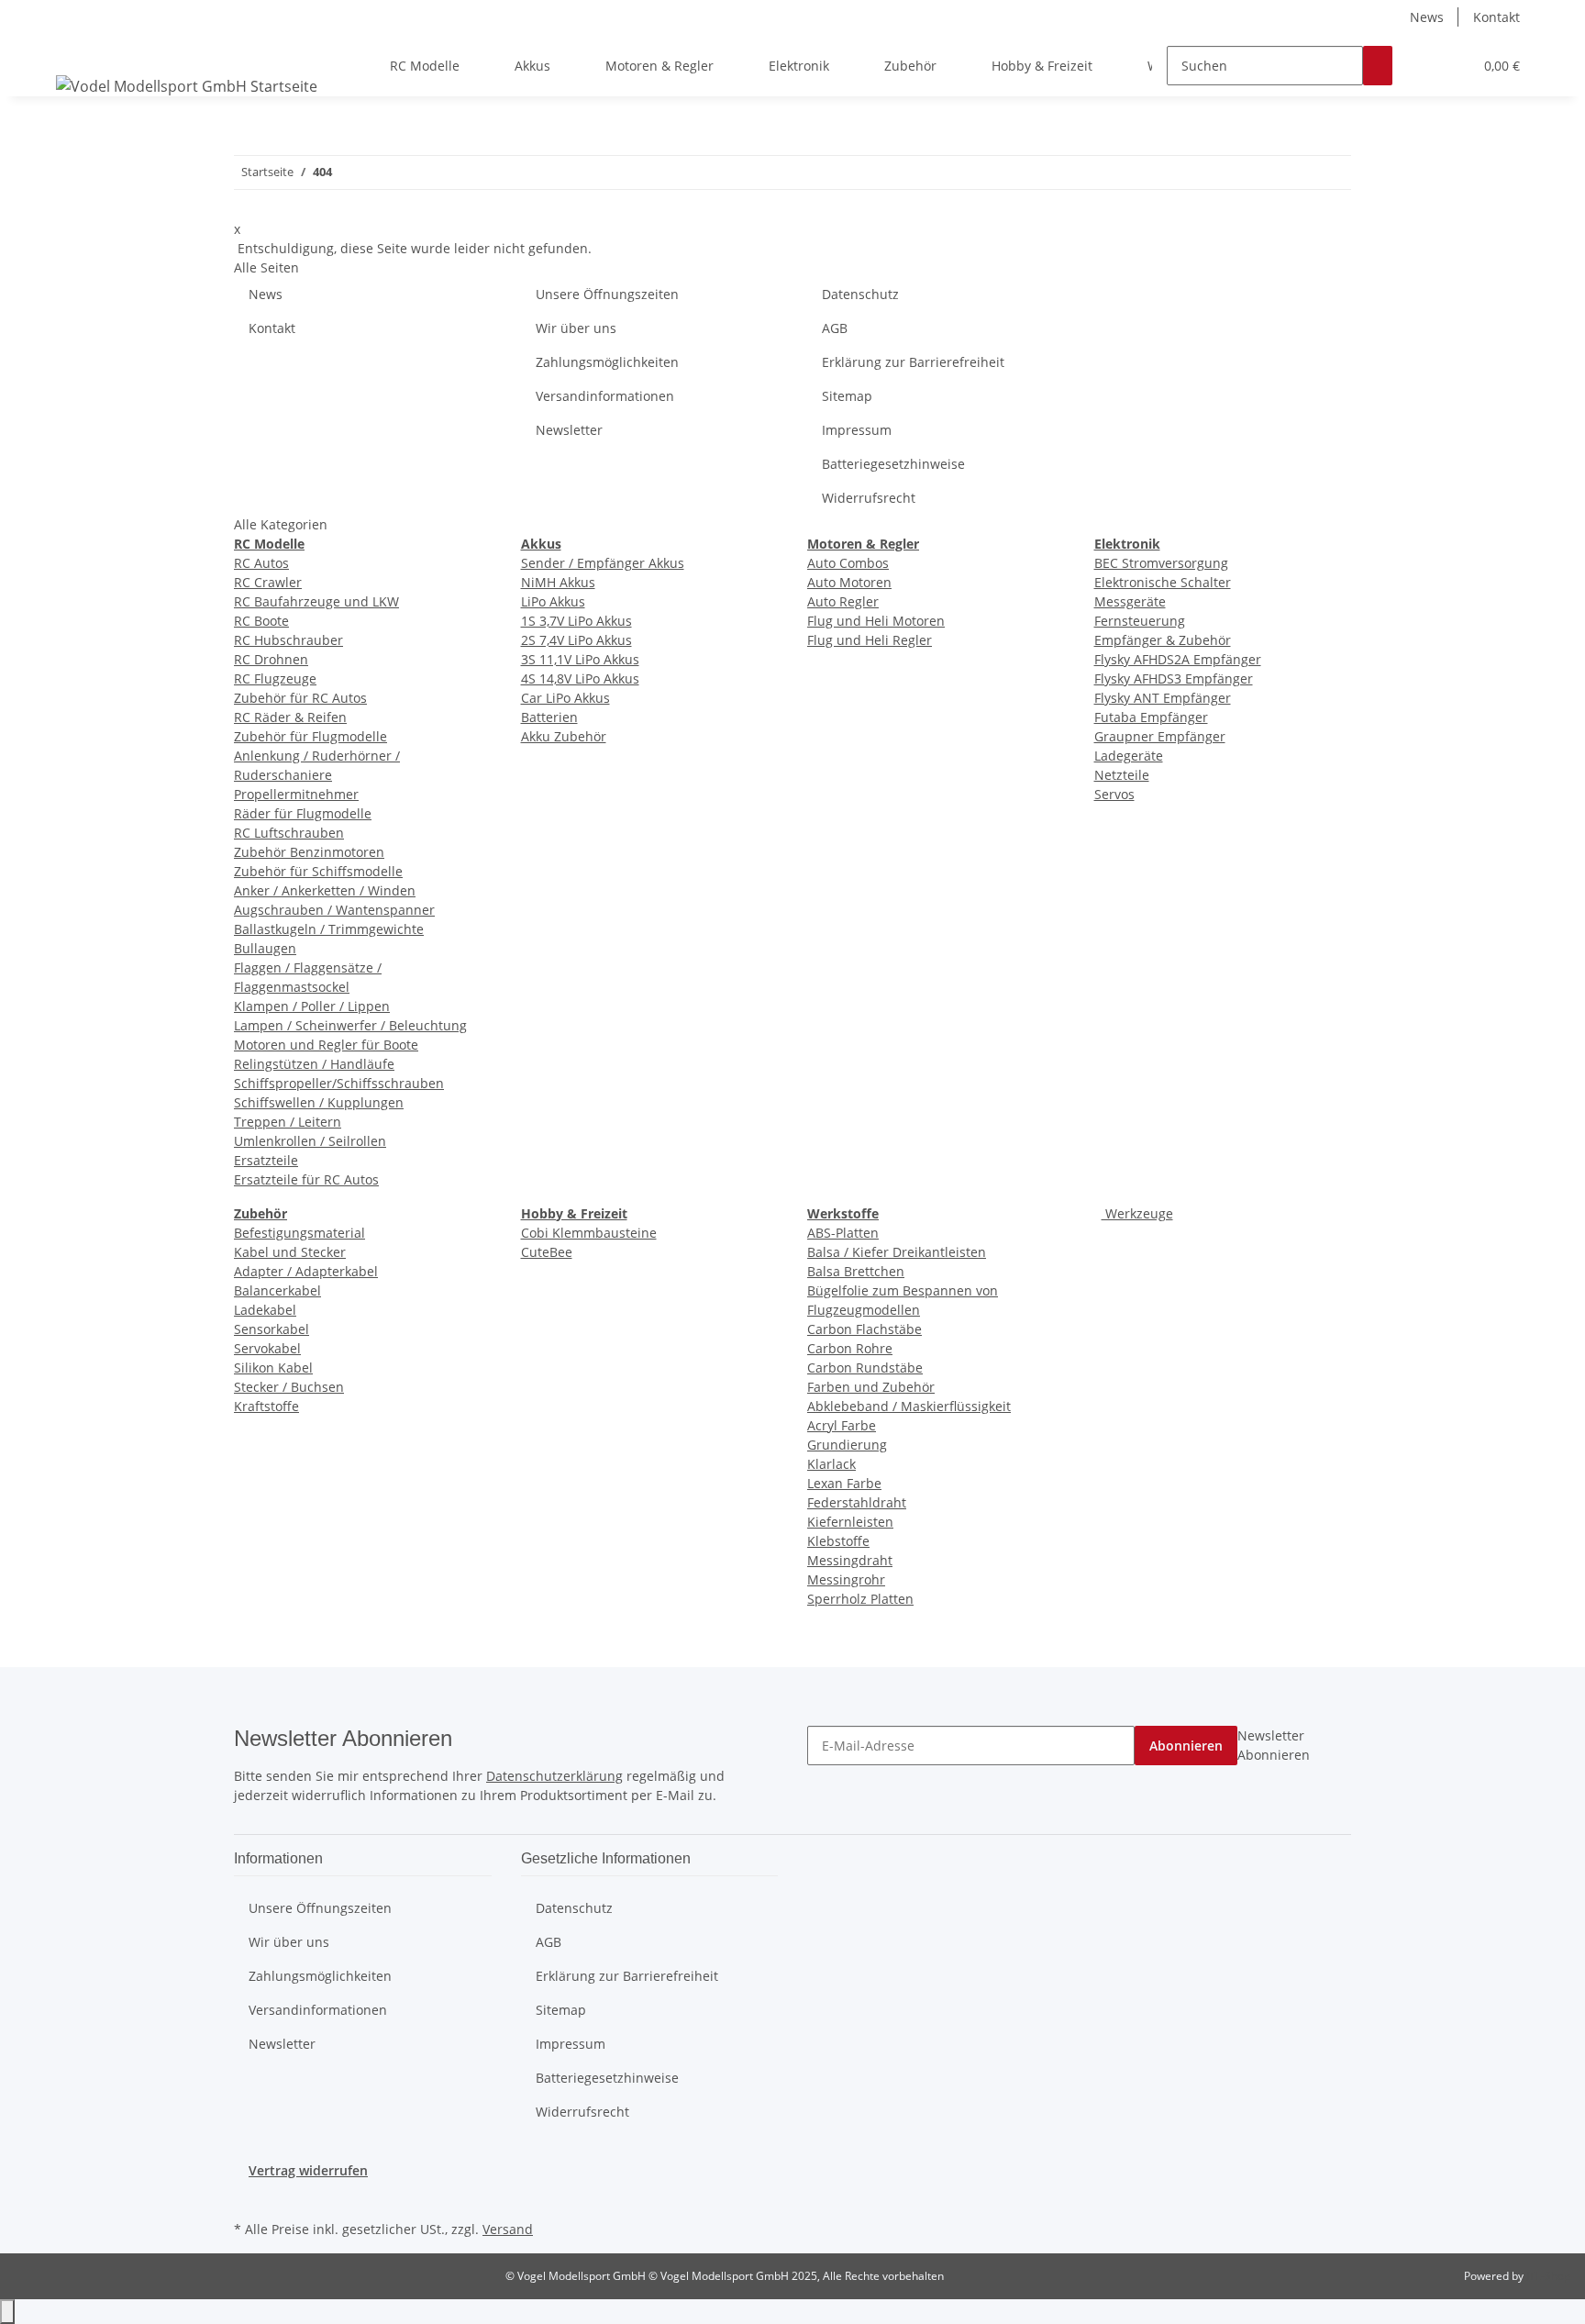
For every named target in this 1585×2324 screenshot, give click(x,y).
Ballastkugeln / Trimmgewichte (329, 929)
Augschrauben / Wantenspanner (334, 910)
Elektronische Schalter (1163, 582)
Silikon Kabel (273, 1368)
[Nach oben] (7, 2312)
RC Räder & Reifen (290, 717)
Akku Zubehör (564, 736)
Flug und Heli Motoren (876, 621)
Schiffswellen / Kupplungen (319, 1102)
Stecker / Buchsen (289, 1387)
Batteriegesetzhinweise (893, 464)
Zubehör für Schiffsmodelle (318, 871)
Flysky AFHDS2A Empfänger (1178, 659)
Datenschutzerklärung (554, 1776)
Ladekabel (265, 1310)
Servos (1114, 794)
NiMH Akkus (558, 582)
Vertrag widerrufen (308, 2170)
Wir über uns (576, 328)
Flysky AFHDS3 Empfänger (1174, 678)
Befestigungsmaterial (299, 1233)
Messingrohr (846, 1579)
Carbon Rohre (850, 1348)
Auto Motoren (849, 582)
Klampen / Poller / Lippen (312, 1006)
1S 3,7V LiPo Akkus (576, 621)
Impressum (857, 430)
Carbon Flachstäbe (865, 1329)
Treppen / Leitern (288, 1122)
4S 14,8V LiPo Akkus (580, 678)
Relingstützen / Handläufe (314, 1064)
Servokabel (267, 1348)
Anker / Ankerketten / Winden (325, 890)
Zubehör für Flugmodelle (310, 736)
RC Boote (261, 621)
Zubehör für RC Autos (300, 698)
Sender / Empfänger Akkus (603, 563)
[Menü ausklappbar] (73, 50)
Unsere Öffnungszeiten (607, 294)
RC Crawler (268, 582)
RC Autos (261, 563)
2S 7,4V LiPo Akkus (576, 640)
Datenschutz (860, 294)
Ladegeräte (1129, 756)
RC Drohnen (271, 659)
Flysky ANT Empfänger (1163, 698)
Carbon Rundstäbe (865, 1368)
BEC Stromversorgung (1161, 563)
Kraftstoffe (266, 1406)
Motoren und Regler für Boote (326, 1045)
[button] (1422, 66)
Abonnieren (1186, 1746)
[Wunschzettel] (1451, 66)
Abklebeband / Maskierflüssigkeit (909, 1406)
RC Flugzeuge (275, 678)
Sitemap (847, 396)
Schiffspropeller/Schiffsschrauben (339, 1083)
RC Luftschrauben (289, 833)
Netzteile (1122, 775)
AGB (835, 328)
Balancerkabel (277, 1290)
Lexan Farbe (844, 1483)
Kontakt (1496, 17)
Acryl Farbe (842, 1425)
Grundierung (847, 1445)
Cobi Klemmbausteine (589, 1233)
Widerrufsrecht (869, 498)
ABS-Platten (843, 1233)
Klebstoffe (838, 1541)
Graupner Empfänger (1160, 736)
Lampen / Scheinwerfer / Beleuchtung (350, 1025)
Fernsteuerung (1140, 621)
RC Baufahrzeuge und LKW (316, 601)
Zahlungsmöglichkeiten (607, 362)
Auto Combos (848, 563)
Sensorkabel (272, 1329)
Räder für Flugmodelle (303, 813)
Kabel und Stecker (290, 1252)
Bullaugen (265, 948)
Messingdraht (850, 1560)
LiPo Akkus (553, 601)
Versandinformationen (605, 396)
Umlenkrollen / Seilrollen (310, 1141)
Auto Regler (843, 601)
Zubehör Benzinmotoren (309, 852)
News (1427, 17)
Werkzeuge (1137, 1213)
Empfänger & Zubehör (1163, 640)
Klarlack (831, 1464)
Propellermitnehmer (296, 794)
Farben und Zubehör (871, 1387)
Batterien (549, 717)
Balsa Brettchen (856, 1271)
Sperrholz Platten (860, 1599)
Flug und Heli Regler (870, 640)
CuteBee (547, 1252)
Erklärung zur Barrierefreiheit (913, 362)
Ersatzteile (266, 1160)
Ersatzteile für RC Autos (306, 1179)
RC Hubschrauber (288, 640)
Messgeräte (1130, 601)
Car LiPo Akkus (565, 698)
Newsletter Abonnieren (1274, 1745)
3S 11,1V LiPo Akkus (580, 659)
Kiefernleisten (850, 1522)
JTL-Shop (1548, 2276)
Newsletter (569, 430)
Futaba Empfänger (1151, 717)
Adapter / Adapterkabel (306, 1271)
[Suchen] (1378, 66)
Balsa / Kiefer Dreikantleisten (897, 1252)
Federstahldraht (857, 1502)
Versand (508, 2229)
